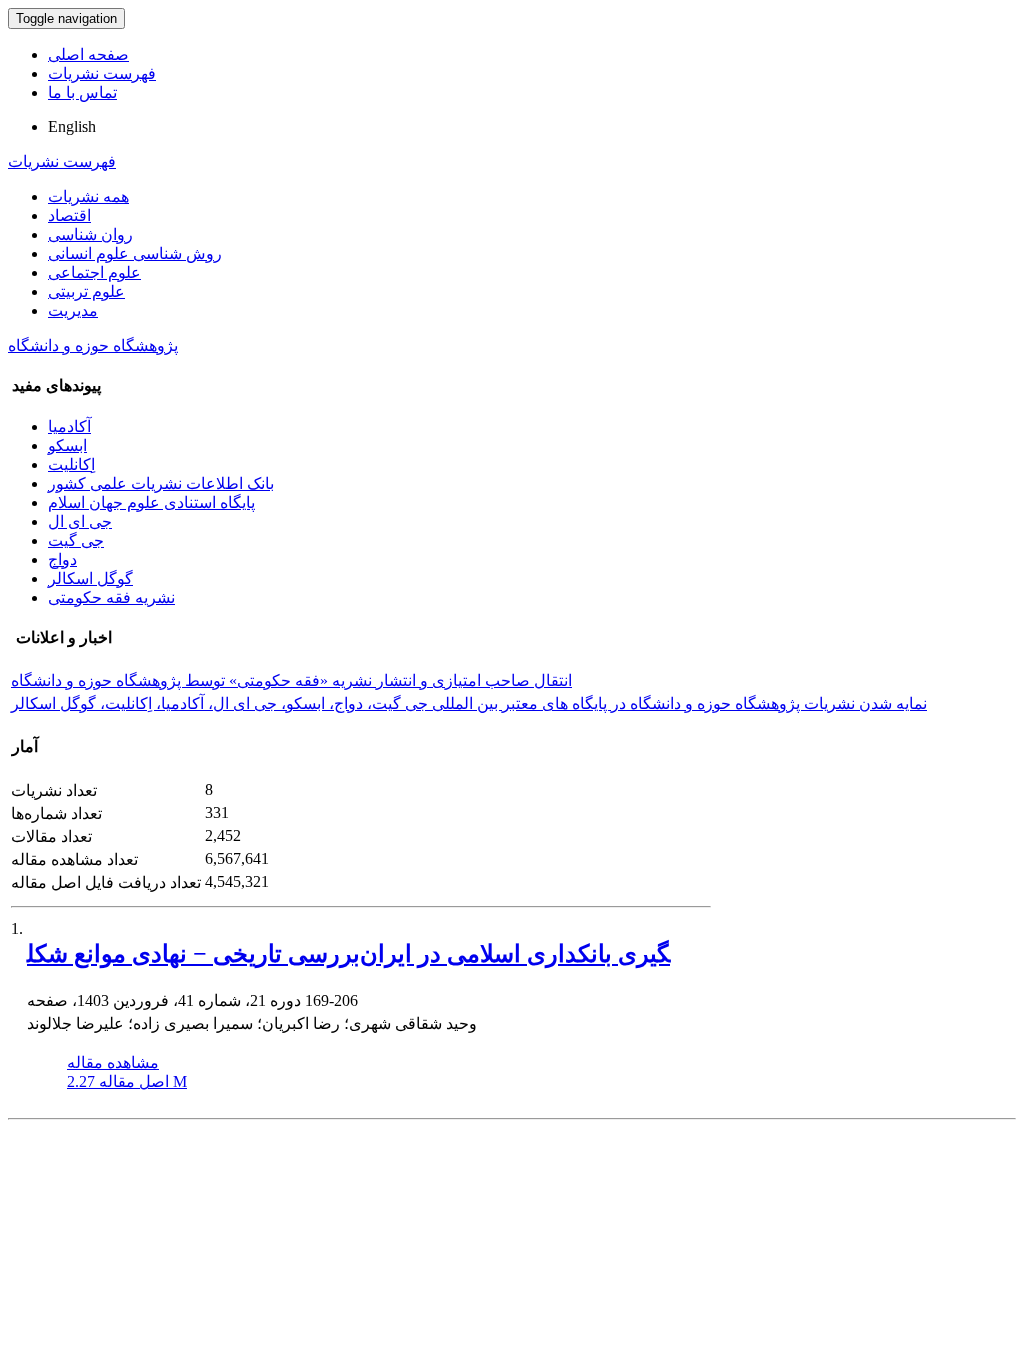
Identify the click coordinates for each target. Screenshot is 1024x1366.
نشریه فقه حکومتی (111, 597)
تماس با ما (82, 92)
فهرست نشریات (102, 73)
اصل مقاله (127, 1081)
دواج (62, 559)
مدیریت (73, 310)
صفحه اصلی (88, 54)
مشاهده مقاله (113, 1062)
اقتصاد (69, 215)
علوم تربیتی (86, 291)
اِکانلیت (71, 464)
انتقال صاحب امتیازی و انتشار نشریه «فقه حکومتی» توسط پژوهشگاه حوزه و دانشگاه (291, 680)
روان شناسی (90, 234)
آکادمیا (69, 426)
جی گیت (76, 540)
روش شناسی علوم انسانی (135, 253)
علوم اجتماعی (94, 272)
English (72, 126)
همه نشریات (88, 196)
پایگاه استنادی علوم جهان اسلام (151, 502)
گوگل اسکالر (90, 578)
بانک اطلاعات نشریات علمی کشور (161, 483)
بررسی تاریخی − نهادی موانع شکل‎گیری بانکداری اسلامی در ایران (348, 954)
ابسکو (67, 445)
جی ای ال (80, 521)
